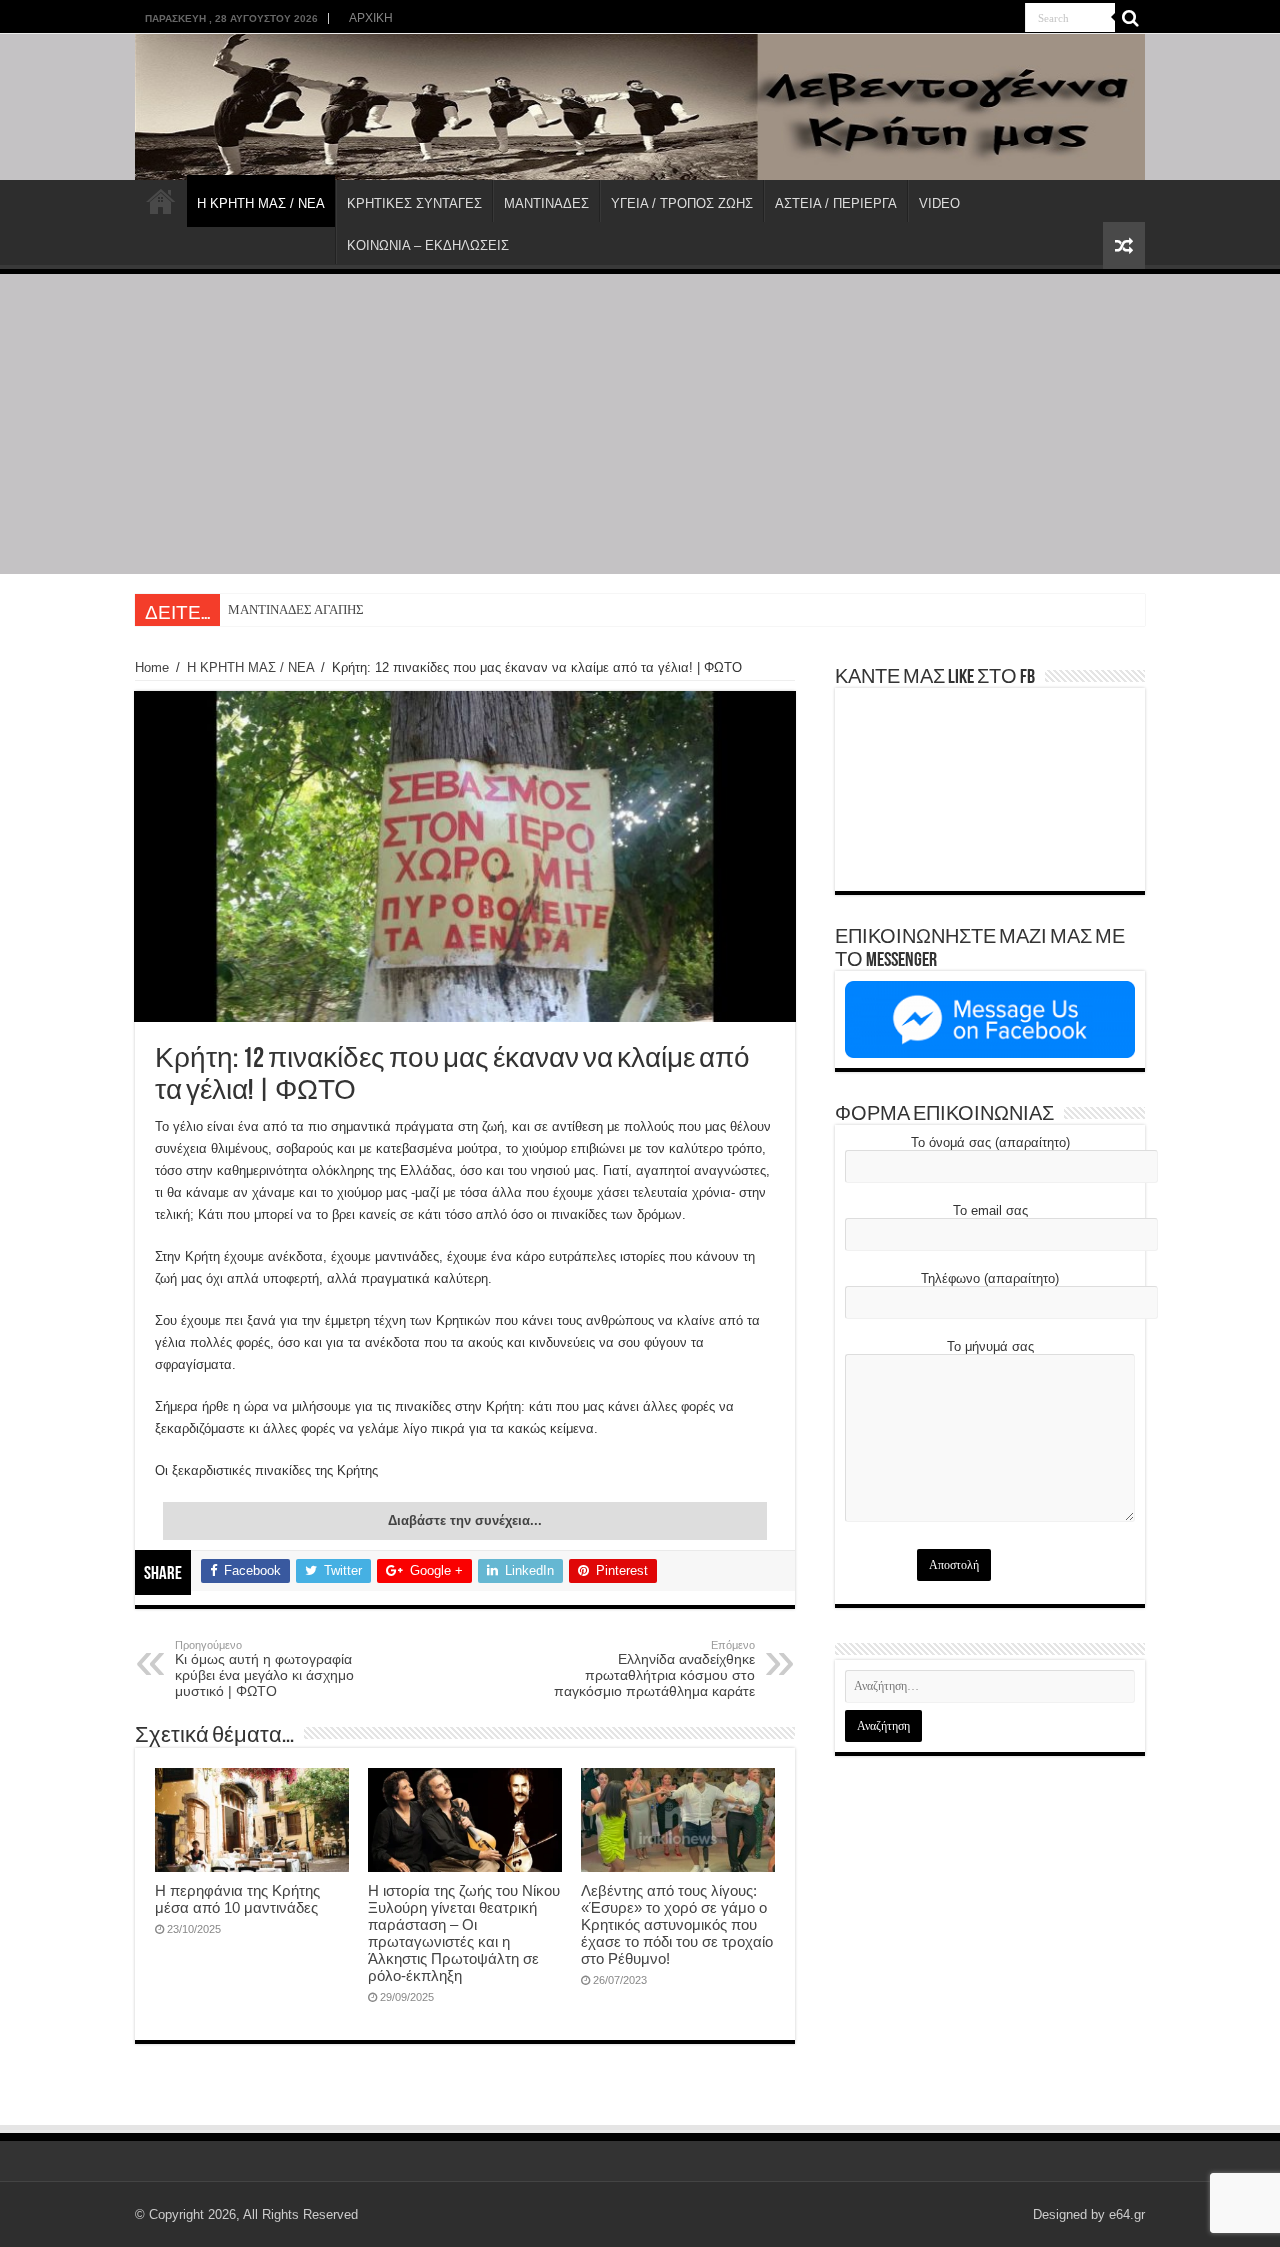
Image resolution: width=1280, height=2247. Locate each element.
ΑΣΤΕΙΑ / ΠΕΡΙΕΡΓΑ (836, 203)
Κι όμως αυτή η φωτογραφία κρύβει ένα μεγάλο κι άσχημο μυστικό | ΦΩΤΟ (264, 1669)
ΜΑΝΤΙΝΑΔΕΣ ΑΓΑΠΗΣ (296, 609)
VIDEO (939, 203)
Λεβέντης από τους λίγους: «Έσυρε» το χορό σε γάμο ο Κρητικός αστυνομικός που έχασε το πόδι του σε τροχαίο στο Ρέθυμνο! (677, 1924)
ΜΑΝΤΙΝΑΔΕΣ (546, 203)
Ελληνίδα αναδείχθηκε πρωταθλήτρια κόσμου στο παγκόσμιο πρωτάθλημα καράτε (654, 1669)
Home (152, 667)
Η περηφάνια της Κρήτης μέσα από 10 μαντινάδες (237, 1899)
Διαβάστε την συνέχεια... (465, 1520)
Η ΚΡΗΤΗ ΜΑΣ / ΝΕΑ (261, 203)
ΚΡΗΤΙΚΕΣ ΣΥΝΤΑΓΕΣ (414, 203)
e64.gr (1127, 2214)
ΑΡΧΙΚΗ (371, 18)
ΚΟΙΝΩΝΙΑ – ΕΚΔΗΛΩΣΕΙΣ (428, 245)
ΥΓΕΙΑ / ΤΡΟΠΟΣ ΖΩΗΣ (682, 203)
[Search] (1130, 18)
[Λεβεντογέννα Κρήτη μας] (640, 107)
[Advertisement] (640, 424)
